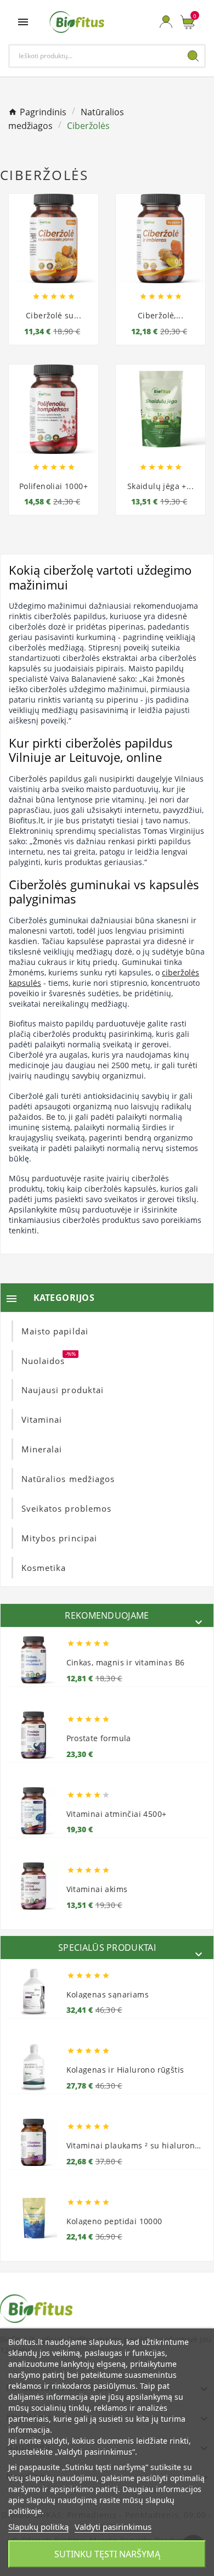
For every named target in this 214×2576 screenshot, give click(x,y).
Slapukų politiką (38, 2527)
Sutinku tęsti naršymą (107, 2554)
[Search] (193, 56)
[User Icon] (166, 22)
